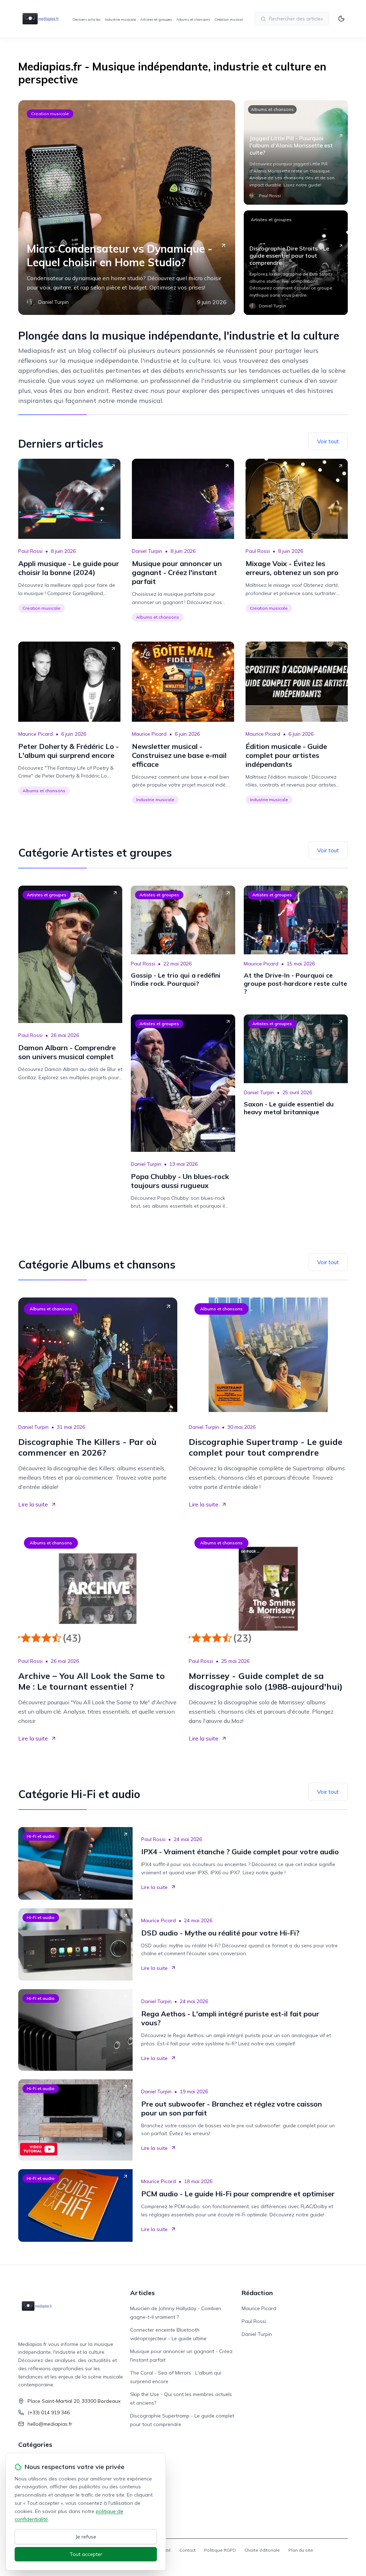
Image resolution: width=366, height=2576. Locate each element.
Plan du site (301, 2550)
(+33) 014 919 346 (49, 2412)
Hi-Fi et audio (41, 1836)
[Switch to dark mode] (341, 19)
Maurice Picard (36, 734)
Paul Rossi (30, 551)
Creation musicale (230, 20)
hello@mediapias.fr (50, 2424)
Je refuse (86, 2537)
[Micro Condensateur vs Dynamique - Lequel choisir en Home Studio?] (127, 208)
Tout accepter (86, 2554)
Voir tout (328, 441)
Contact (187, 2550)
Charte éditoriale (262, 2550)
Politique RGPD (220, 2550)
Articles (142, 2293)
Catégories (35, 2444)
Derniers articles (86, 20)
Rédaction (257, 2293)
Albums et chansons (193, 20)
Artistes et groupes (156, 20)
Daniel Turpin (147, 551)
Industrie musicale (120, 20)
